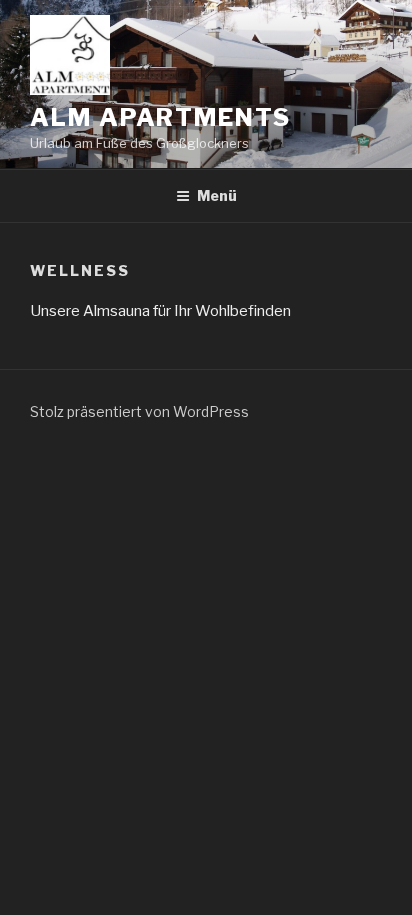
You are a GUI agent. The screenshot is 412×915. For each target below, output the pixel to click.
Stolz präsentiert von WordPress (139, 411)
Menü (217, 195)
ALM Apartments (160, 117)
